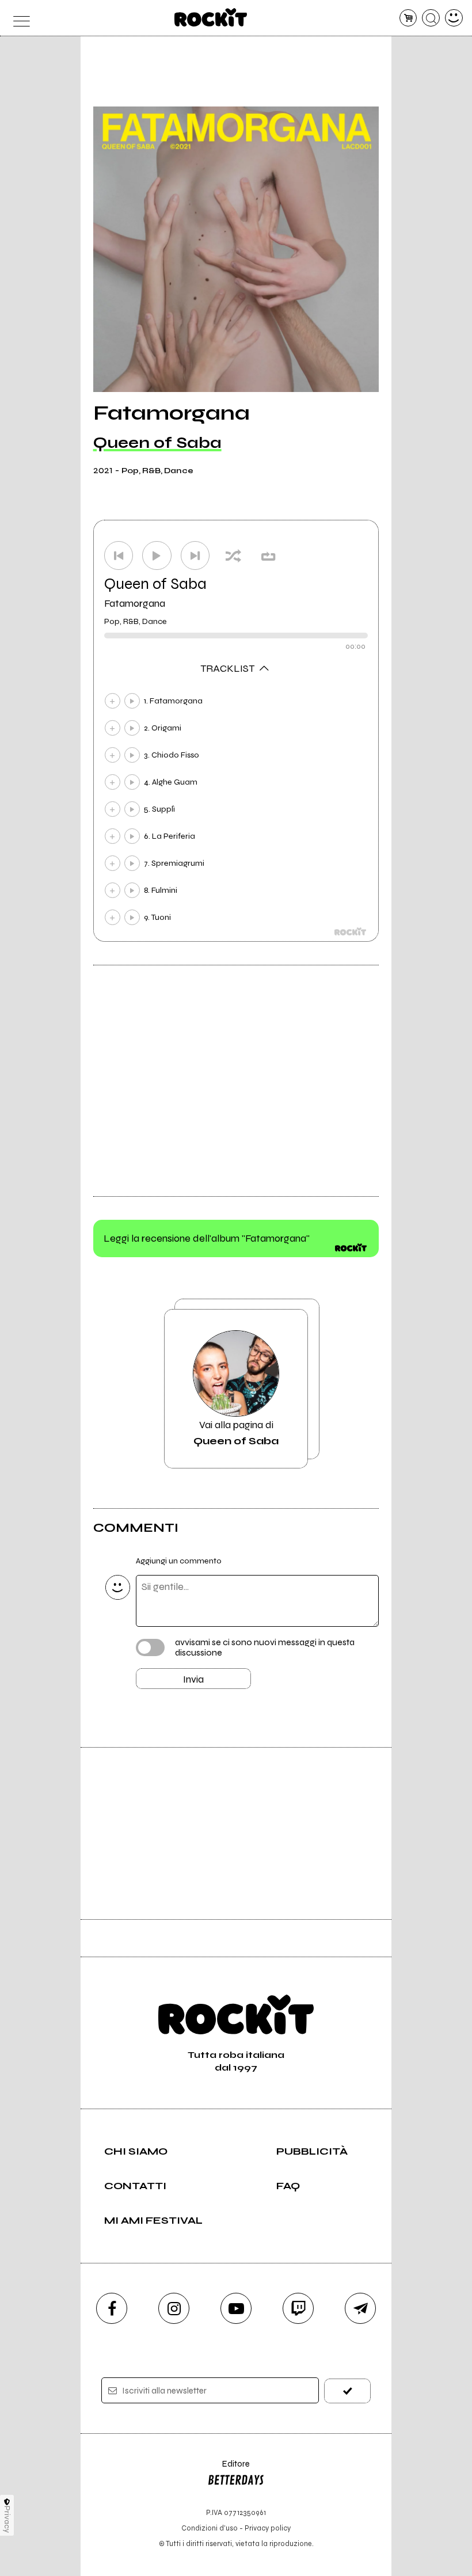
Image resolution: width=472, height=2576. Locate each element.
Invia (193, 1679)
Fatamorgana (135, 603)
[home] (211, 17)
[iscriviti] (347, 2391)
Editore (229, 2469)
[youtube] (236, 2308)
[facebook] (112, 2308)
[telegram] (360, 2308)
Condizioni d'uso (210, 2528)
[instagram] (174, 2308)
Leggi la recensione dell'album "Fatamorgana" (207, 1238)
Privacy (7, 2519)
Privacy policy (268, 2528)
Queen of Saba (157, 443)
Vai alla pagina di (236, 1433)
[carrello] (408, 18)
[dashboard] (454, 18)
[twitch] (298, 2308)
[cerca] (431, 18)
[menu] (18, 18)
